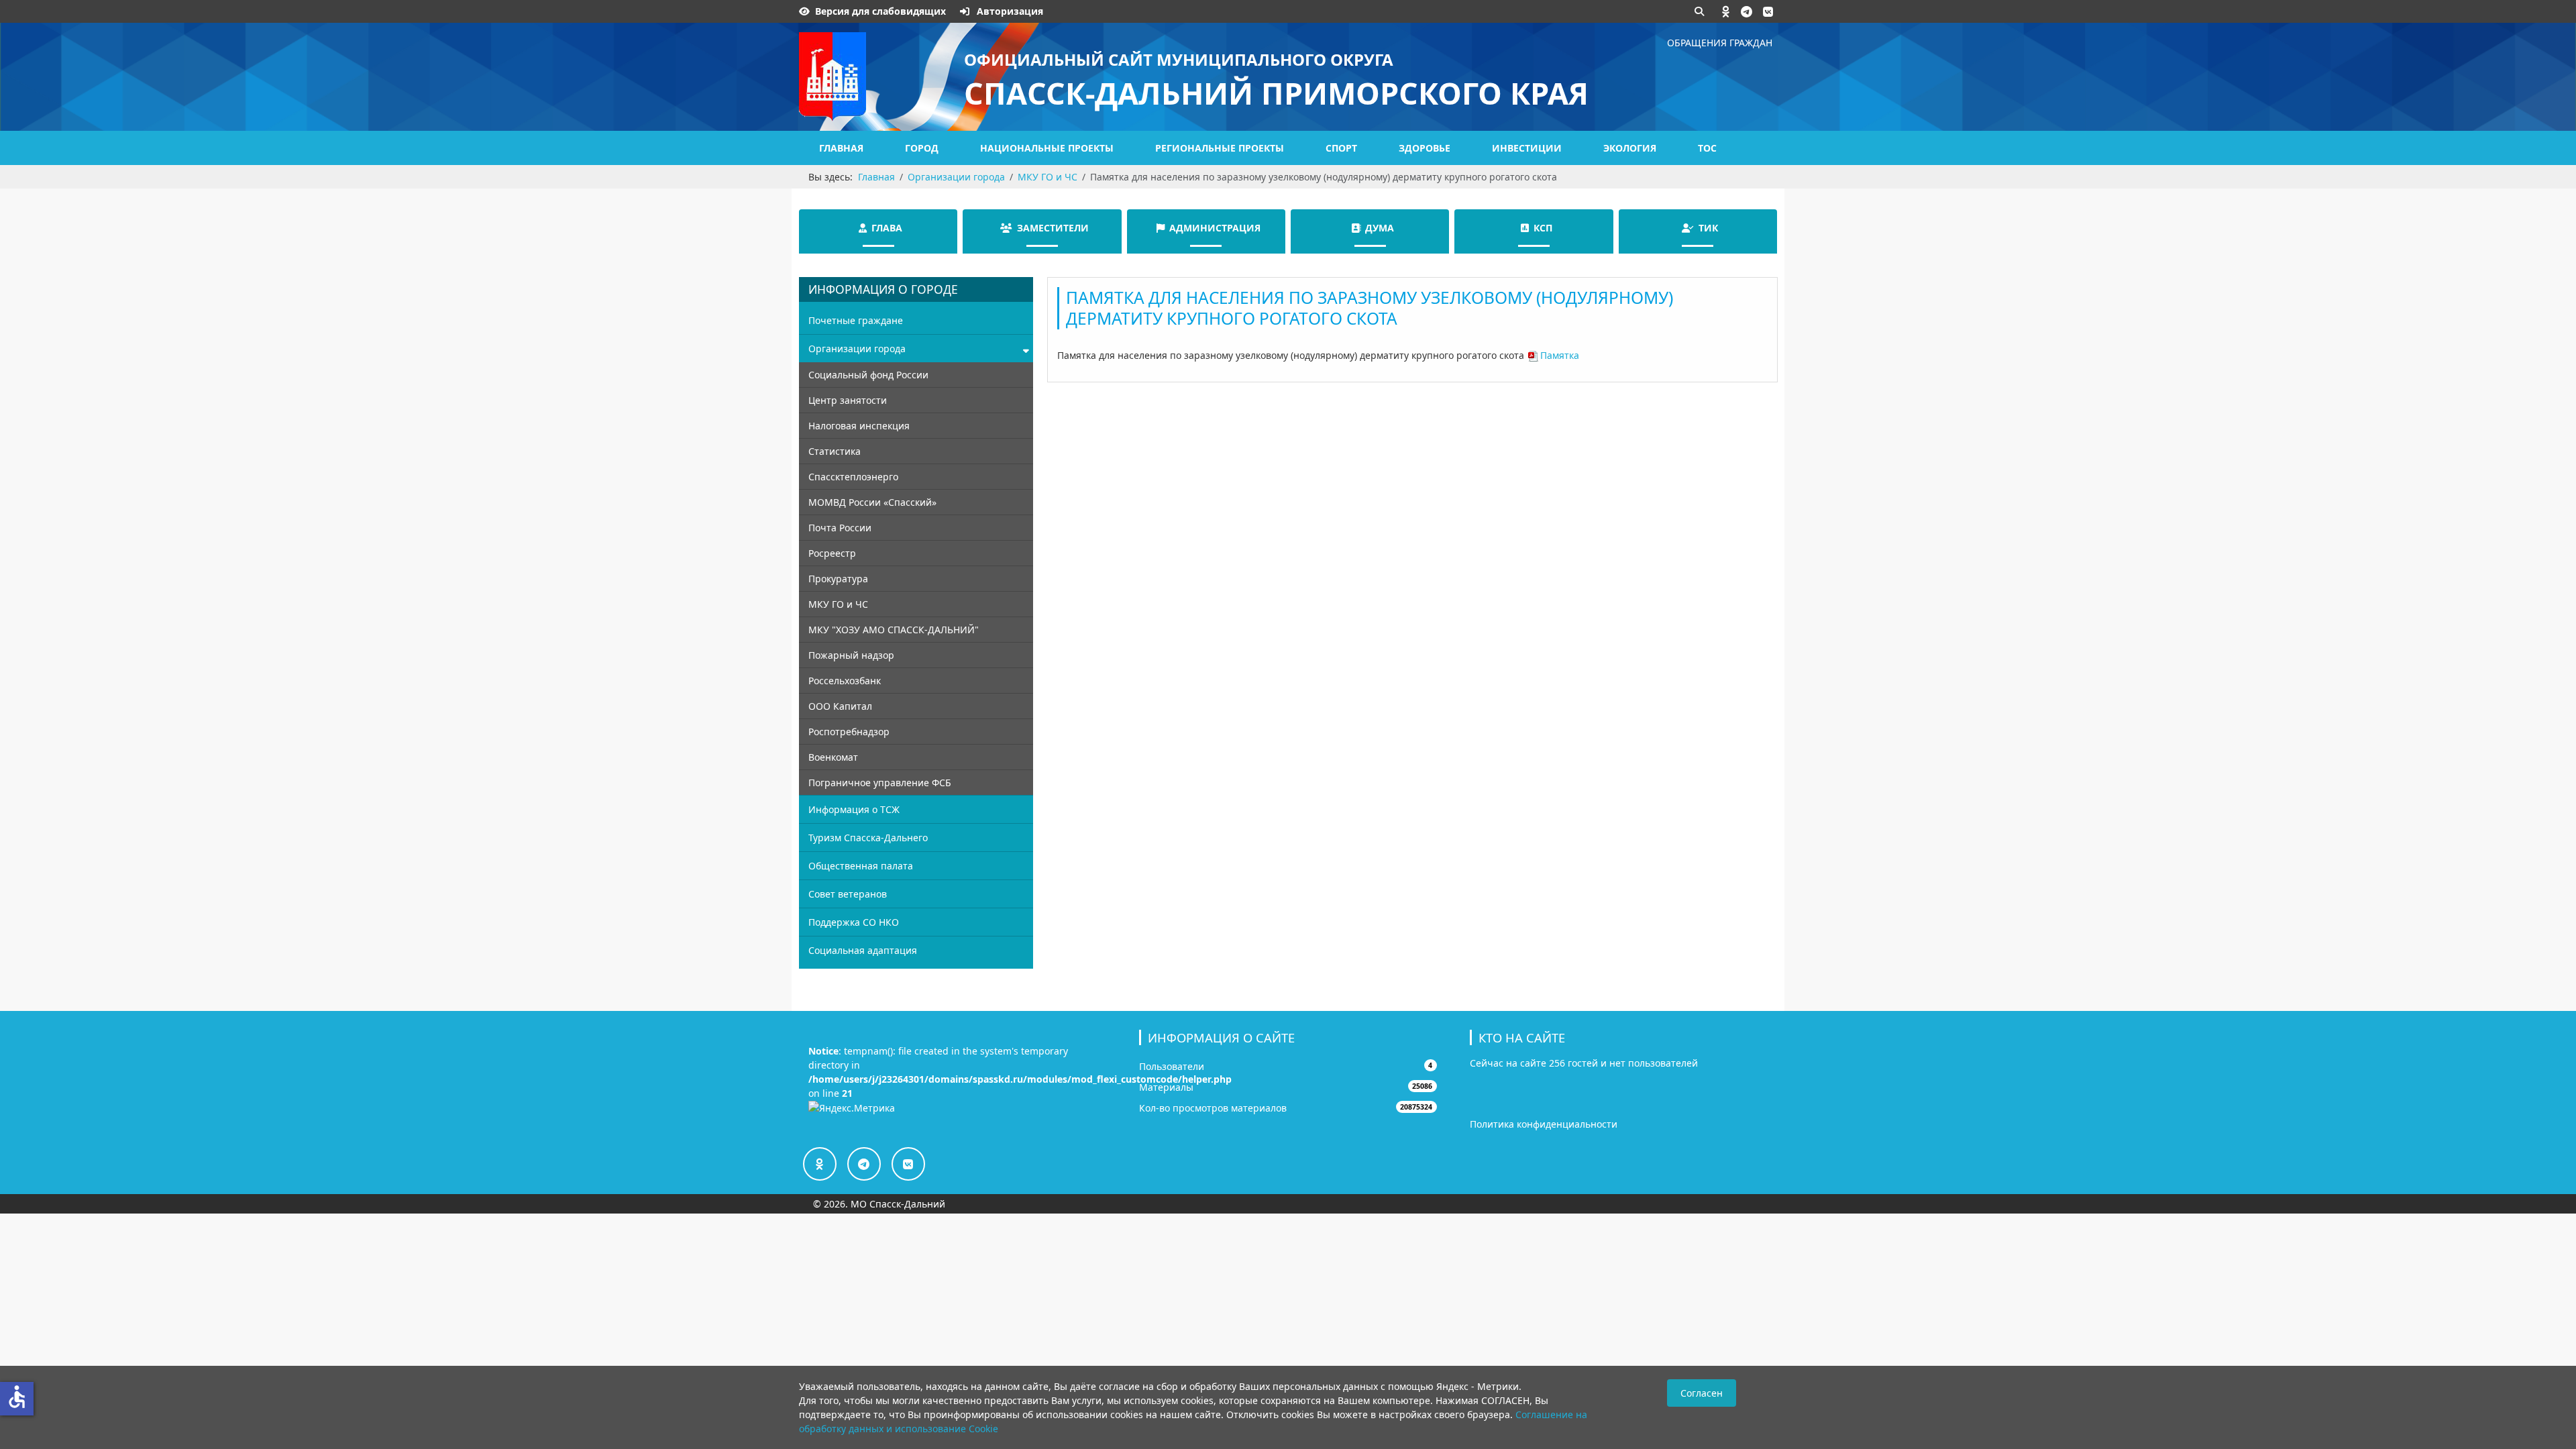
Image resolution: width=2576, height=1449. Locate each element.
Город (922, 148)
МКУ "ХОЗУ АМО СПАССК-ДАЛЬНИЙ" (894, 630)
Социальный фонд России (868, 375)
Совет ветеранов (848, 894)
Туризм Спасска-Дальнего (868, 838)
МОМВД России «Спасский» (872, 502)
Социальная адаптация (863, 950)
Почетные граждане (856, 320)
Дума (1380, 228)
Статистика (835, 451)
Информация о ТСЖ (854, 809)
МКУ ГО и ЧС (838, 604)
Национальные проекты (1047, 148)
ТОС (1707, 148)
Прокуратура (838, 579)
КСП (1543, 228)
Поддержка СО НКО (854, 922)
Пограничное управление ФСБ (880, 783)
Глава (887, 228)
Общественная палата (861, 866)
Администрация (1215, 228)
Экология (1630, 148)
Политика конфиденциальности (1544, 1124)
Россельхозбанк (845, 681)
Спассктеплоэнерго (853, 477)
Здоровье (1425, 148)
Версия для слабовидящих (880, 11)
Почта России (840, 528)
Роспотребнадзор (849, 732)
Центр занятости (848, 400)
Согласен (1702, 1393)
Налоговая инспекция (859, 426)
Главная (841, 148)
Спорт (1341, 148)
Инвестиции (1527, 148)
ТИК (1708, 228)
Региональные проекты (1220, 148)
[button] (1726, 11)
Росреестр (832, 553)
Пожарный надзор (851, 655)
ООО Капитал (840, 706)
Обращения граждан (1720, 43)
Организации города (857, 348)
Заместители (1053, 228)
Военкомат (833, 757)
